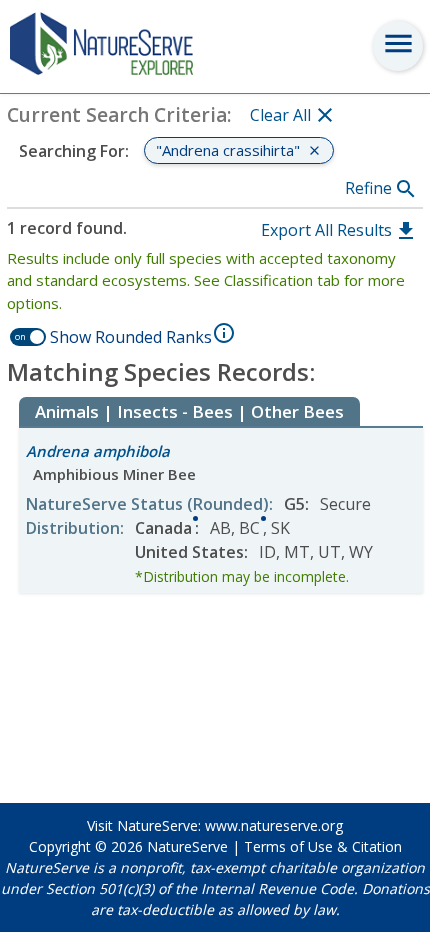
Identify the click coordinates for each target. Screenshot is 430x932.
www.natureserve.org (274, 825)
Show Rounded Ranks (131, 337)
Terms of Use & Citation (323, 846)
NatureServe (187, 846)
